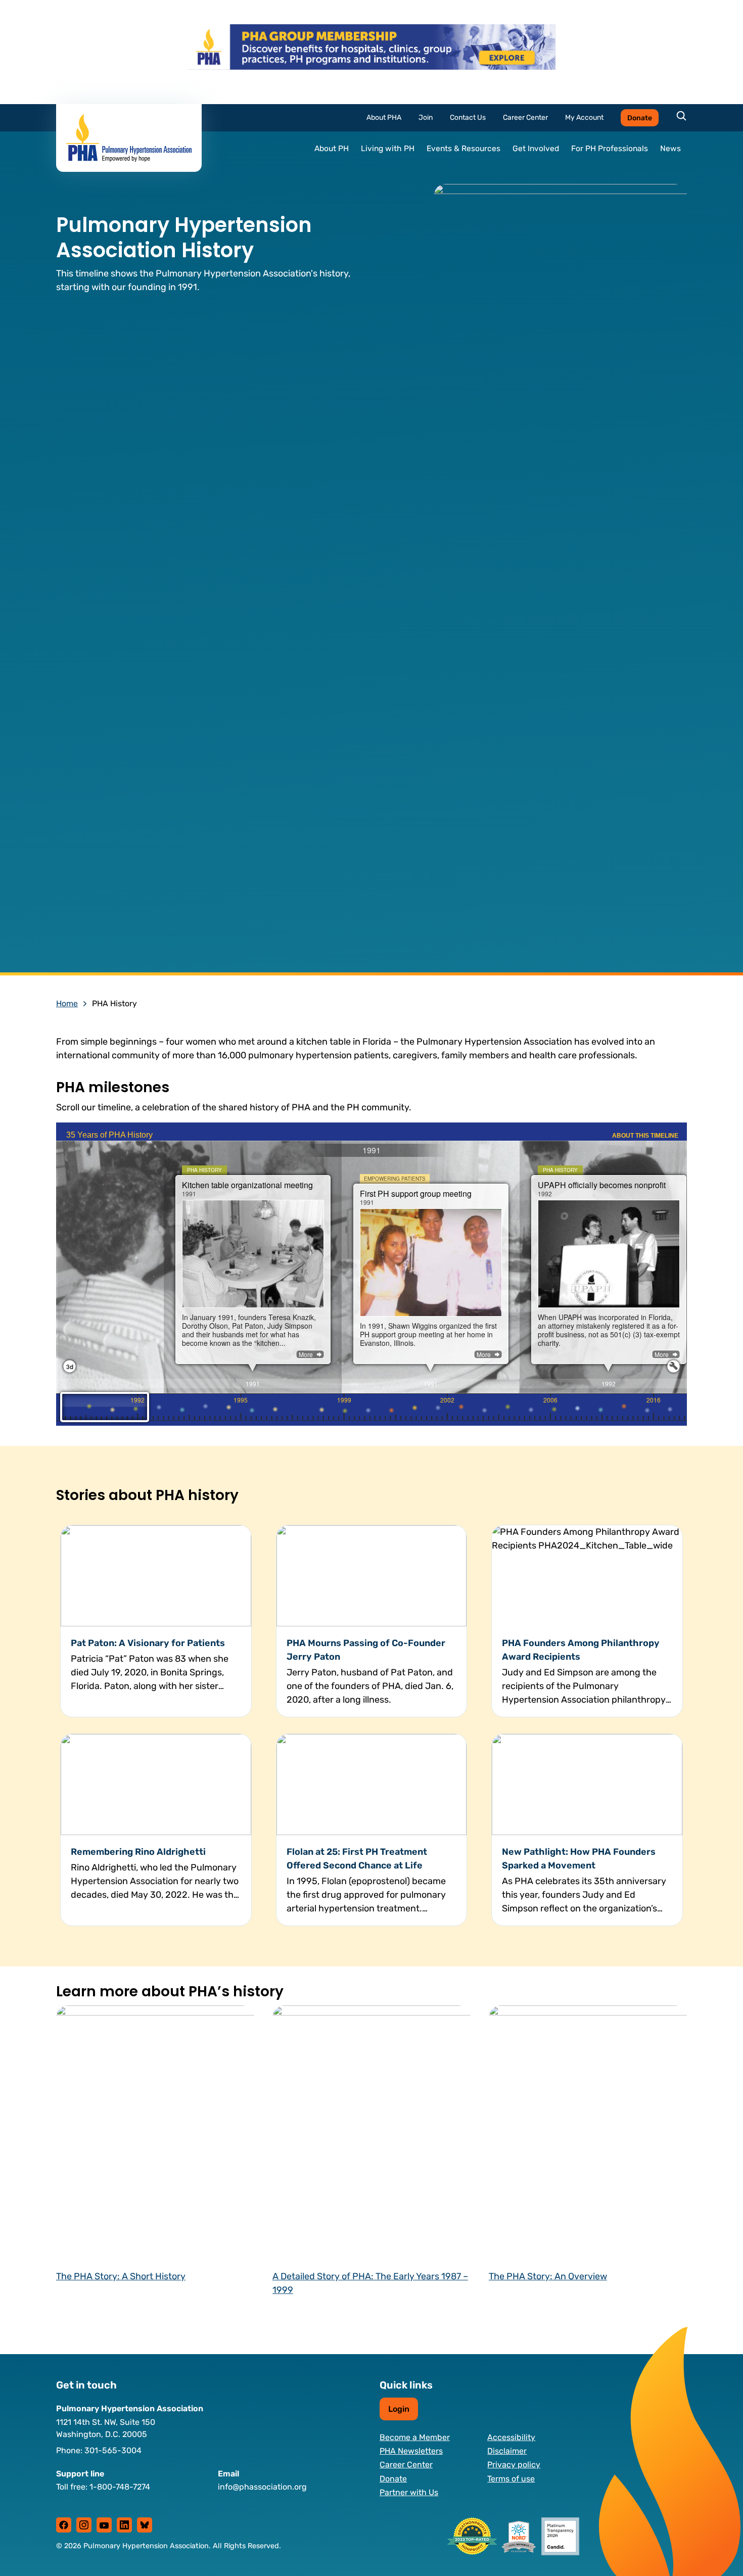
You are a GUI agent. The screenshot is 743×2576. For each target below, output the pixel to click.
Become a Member (415, 2437)
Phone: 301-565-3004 (99, 2450)
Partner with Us (409, 2492)
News (670, 149)
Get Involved (536, 149)
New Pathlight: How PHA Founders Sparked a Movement (579, 1859)
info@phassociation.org (262, 2487)
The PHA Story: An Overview (548, 2276)
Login (399, 2409)
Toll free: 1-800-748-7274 (103, 2487)
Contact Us (468, 118)
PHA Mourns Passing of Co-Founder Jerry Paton (366, 1650)
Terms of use (511, 2479)
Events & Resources (463, 149)
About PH (332, 149)
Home (67, 1003)
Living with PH (388, 149)
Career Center (525, 118)
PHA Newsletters (411, 2451)
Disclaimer (507, 2451)
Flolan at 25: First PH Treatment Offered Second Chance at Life (357, 1859)
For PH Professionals (610, 149)
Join (426, 118)
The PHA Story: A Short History (121, 2276)
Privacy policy (514, 2465)
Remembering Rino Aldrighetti (139, 1852)
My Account (584, 118)
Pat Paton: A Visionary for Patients (148, 1643)
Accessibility (511, 2437)
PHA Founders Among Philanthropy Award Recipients (581, 1650)
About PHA (384, 118)
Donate (640, 118)
